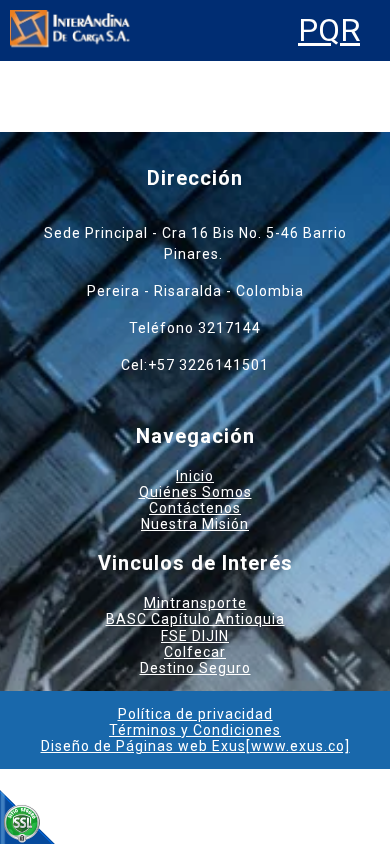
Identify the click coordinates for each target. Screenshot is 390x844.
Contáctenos (195, 508)
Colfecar (195, 652)
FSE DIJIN (195, 636)
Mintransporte (195, 603)
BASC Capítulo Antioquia (195, 619)
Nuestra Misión (195, 524)
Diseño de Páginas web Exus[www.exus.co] (195, 746)
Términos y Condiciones (195, 730)
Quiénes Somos (195, 492)
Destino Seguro (195, 668)
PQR (329, 30)
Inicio (195, 476)
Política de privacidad (195, 714)
